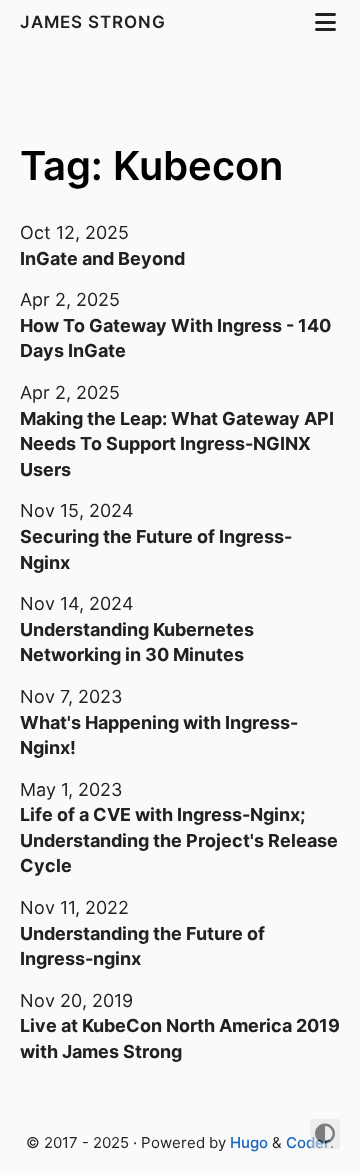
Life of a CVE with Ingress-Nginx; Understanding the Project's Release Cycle (179, 840)
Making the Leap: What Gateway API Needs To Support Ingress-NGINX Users (177, 444)
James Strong (95, 22)
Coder (308, 1142)
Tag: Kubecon (151, 165)
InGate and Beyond (102, 258)
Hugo (249, 1142)
